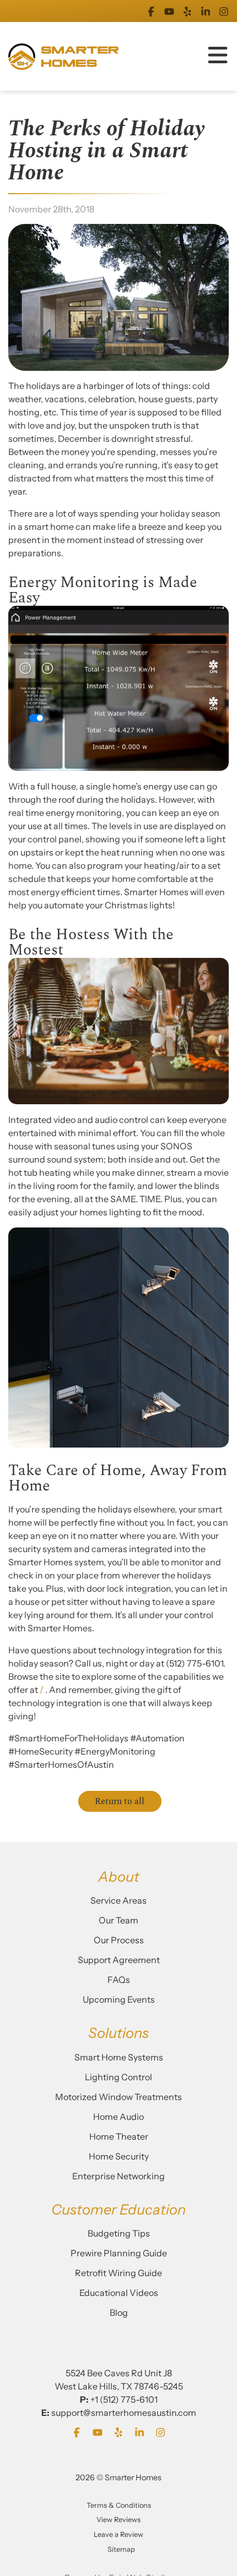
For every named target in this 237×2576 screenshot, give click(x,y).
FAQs (119, 1980)
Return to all (120, 1801)
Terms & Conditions (119, 2505)
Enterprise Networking (118, 2176)
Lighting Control (118, 2077)
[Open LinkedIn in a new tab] (206, 11)
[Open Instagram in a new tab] (224, 11)
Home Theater (119, 2136)
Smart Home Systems (119, 2057)
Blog (119, 2312)
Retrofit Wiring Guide (118, 2273)
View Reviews (118, 2520)
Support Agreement (119, 1960)
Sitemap (121, 2549)
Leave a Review (118, 2534)
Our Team (118, 1920)
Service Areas (118, 1900)
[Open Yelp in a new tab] (187, 11)
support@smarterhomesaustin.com (124, 2413)
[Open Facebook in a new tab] (151, 11)
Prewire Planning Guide (119, 2253)
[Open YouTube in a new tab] (169, 11)
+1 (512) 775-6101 (124, 2399)
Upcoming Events (119, 1999)
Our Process (119, 1940)
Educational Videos (119, 2293)
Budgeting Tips (119, 2233)
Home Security (119, 2156)
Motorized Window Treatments (118, 2097)
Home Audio (118, 2117)
